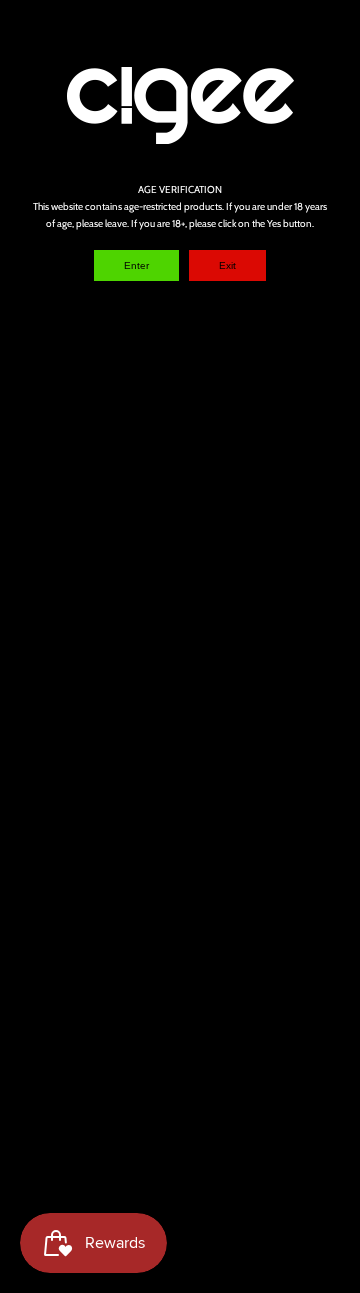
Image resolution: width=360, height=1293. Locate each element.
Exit (227, 265)
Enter (136, 265)
